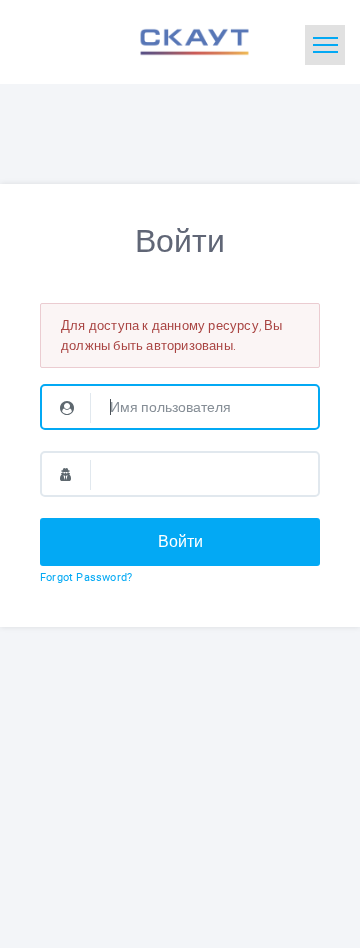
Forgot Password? (86, 577)
